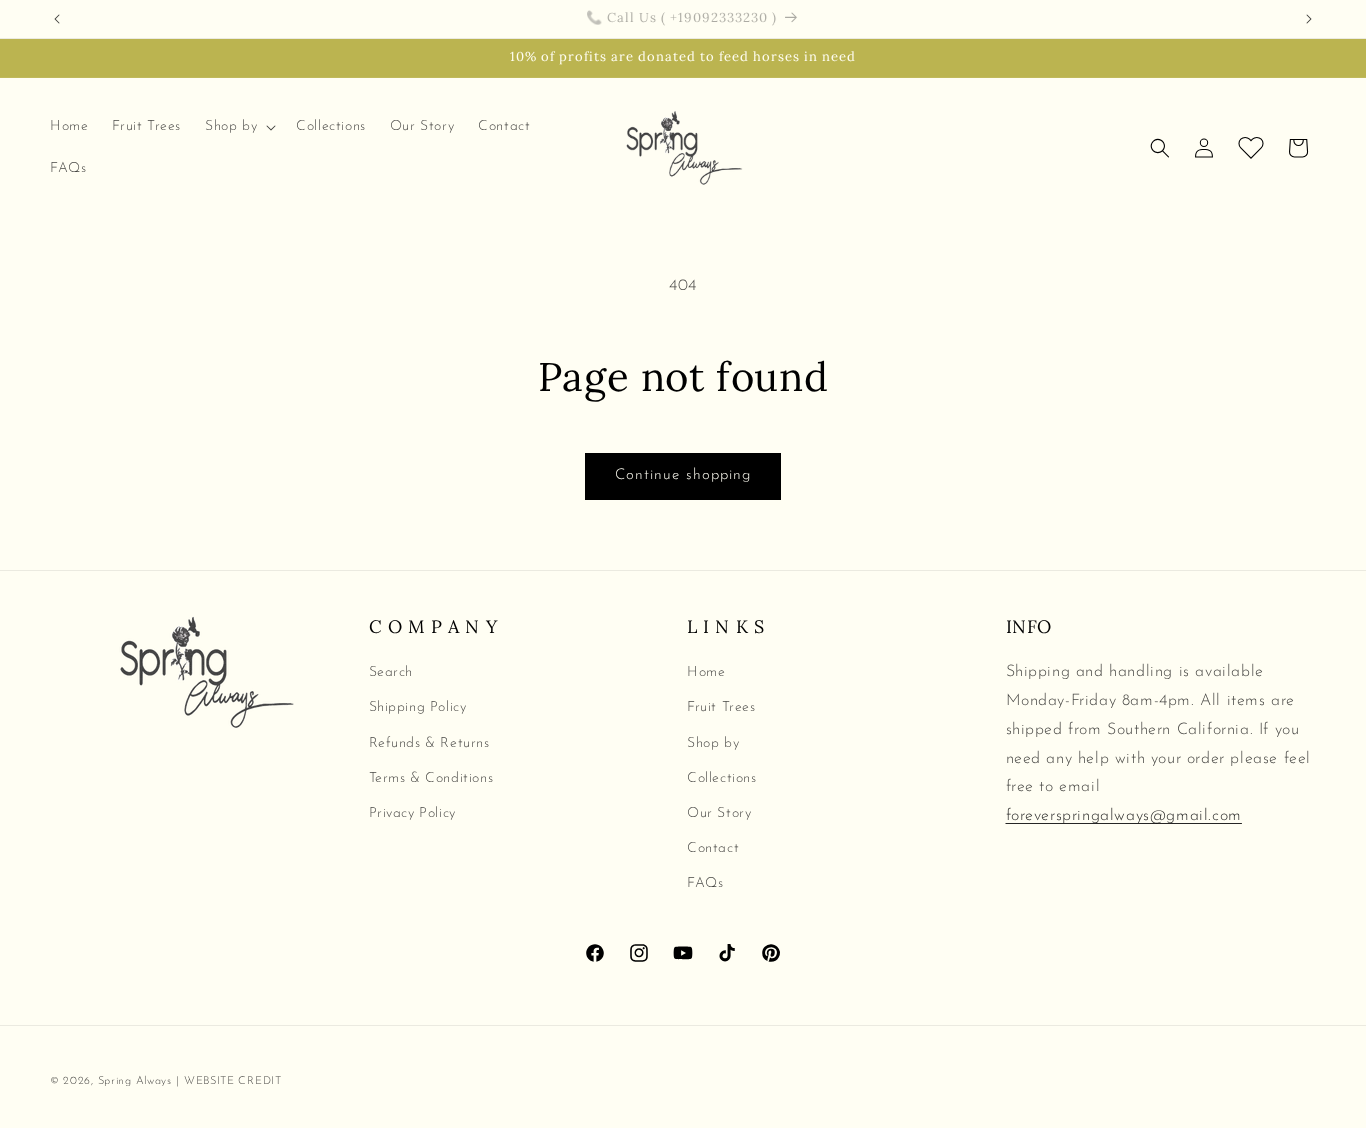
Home (706, 672)
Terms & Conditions (431, 778)
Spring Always (135, 1081)
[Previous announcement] (57, 19)
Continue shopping (683, 475)
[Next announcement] (1309, 19)
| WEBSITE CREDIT (228, 1081)
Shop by (713, 742)
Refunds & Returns (429, 742)
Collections (722, 778)
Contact (713, 848)
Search (391, 672)
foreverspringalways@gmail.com (1124, 816)
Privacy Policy (412, 813)
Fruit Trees (721, 707)
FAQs (705, 883)
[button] (238, 127)
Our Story (719, 813)
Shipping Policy (418, 707)
